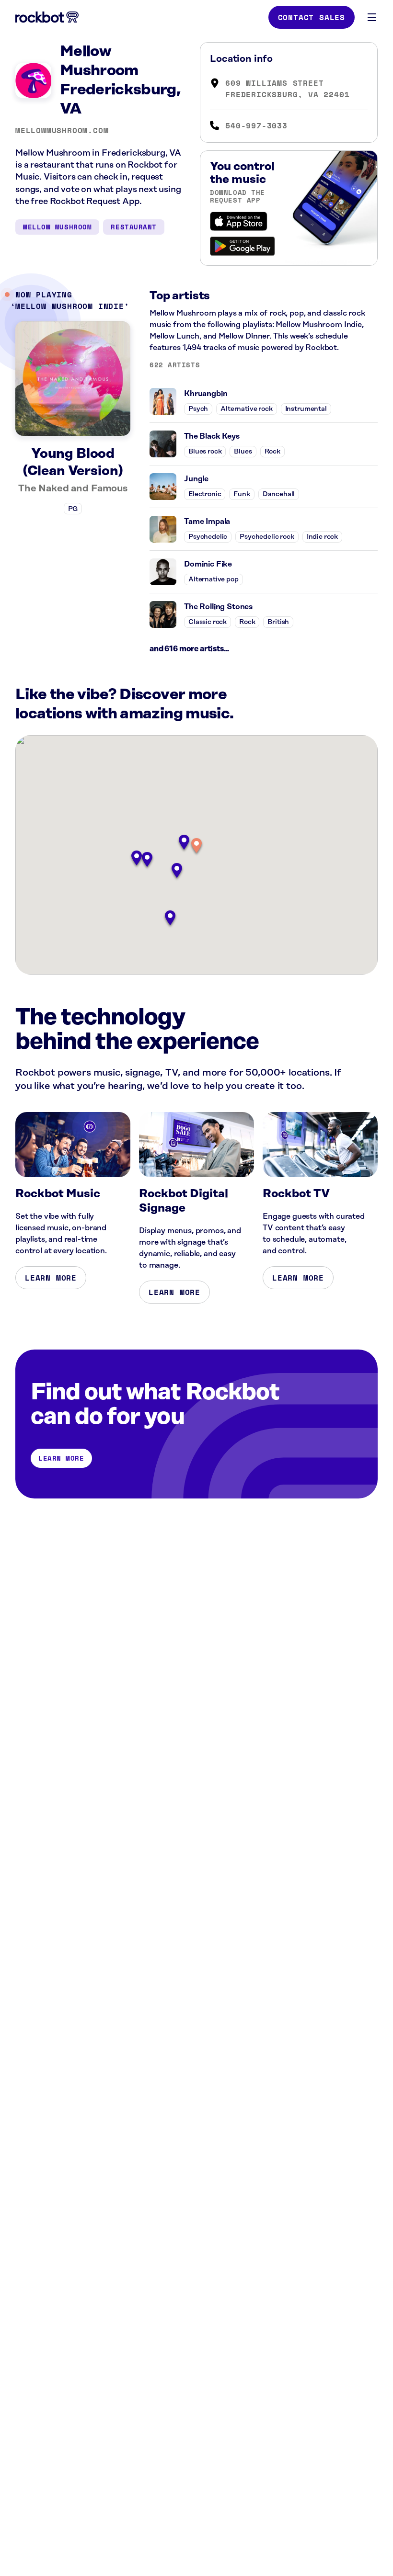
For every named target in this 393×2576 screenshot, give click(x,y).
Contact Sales (312, 17)
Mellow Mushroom (57, 227)
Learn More (51, 1278)
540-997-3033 (256, 125)
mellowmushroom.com (62, 130)
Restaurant (134, 227)
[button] (196, 846)
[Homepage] (47, 17)
